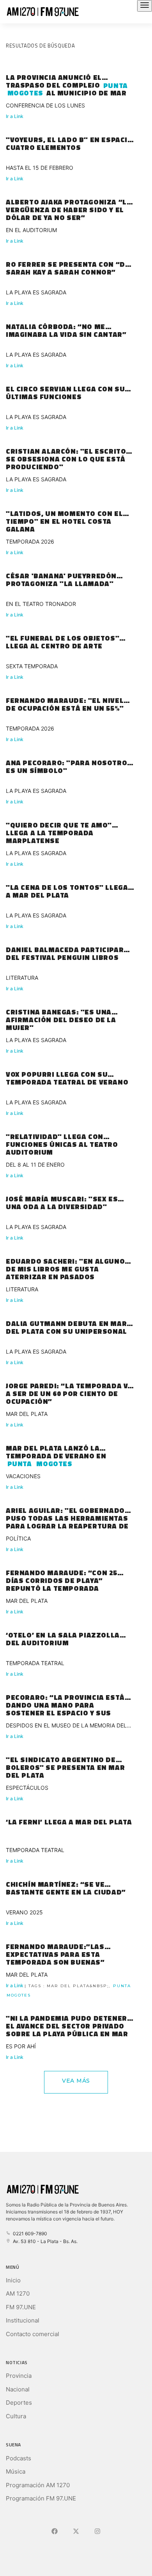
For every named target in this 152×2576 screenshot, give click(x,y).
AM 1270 (18, 2293)
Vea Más (76, 2081)
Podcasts (19, 2458)
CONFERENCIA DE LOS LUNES (45, 105)
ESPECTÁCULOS (27, 1788)
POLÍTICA (18, 1538)
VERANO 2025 (24, 1912)
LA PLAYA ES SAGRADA (36, 292)
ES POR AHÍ (21, 2046)
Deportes (19, 2403)
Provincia (19, 2376)
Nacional (18, 2389)
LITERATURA (22, 978)
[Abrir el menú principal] (145, 6)
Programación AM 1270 (38, 2485)
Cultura (16, 2416)
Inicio (13, 2280)
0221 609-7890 (29, 2234)
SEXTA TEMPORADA (32, 666)
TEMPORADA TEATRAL (35, 1663)
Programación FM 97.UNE (41, 2498)
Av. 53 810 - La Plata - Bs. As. (44, 2241)
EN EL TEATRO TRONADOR (41, 604)
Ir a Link (15, 116)
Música (16, 2471)
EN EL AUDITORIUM (31, 230)
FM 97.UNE (21, 2307)
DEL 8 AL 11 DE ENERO (35, 1165)
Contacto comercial (33, 2334)
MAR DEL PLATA (27, 1414)
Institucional (23, 2320)
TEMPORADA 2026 (30, 541)
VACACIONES (23, 1476)
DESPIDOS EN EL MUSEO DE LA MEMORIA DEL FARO (66, 1726)
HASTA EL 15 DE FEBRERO (40, 168)
